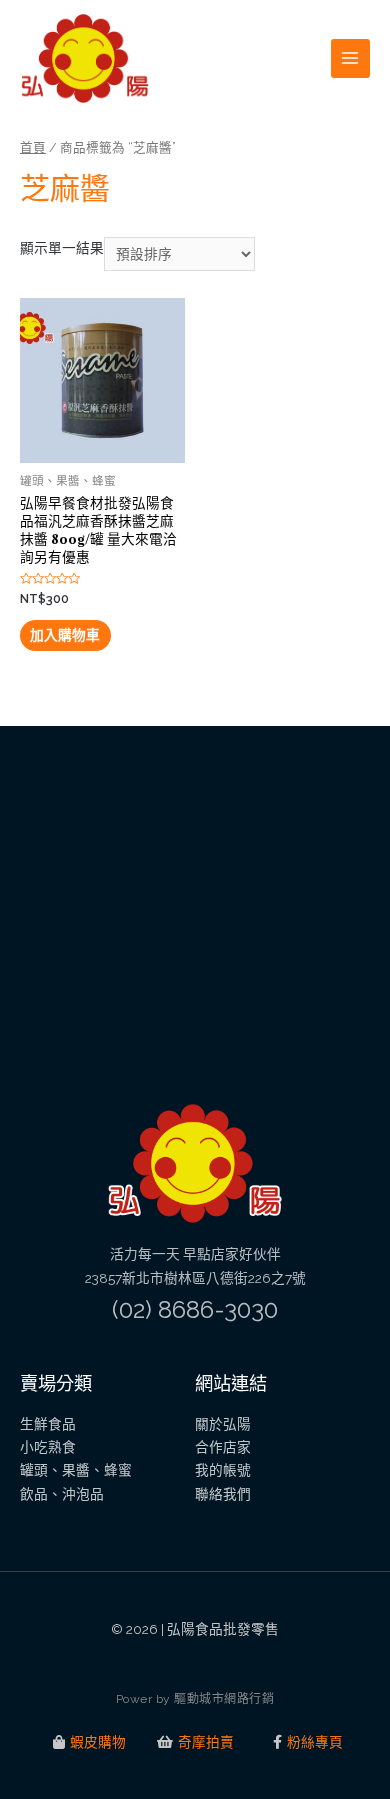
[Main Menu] (350, 58)
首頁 (33, 147)
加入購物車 (65, 635)
